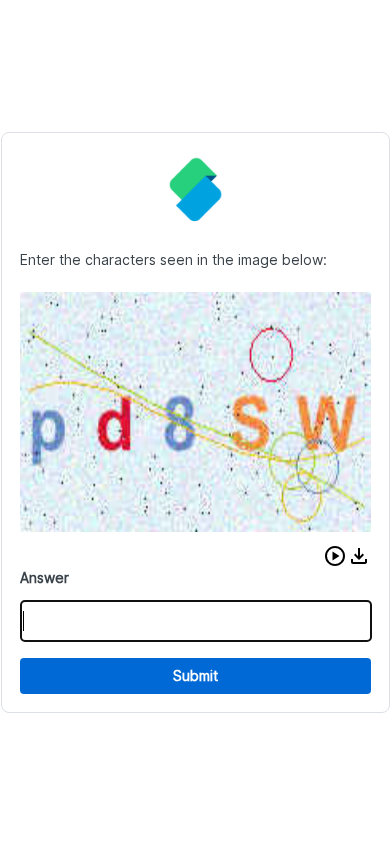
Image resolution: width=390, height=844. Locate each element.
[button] (335, 556)
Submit (195, 675)
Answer (44, 577)
